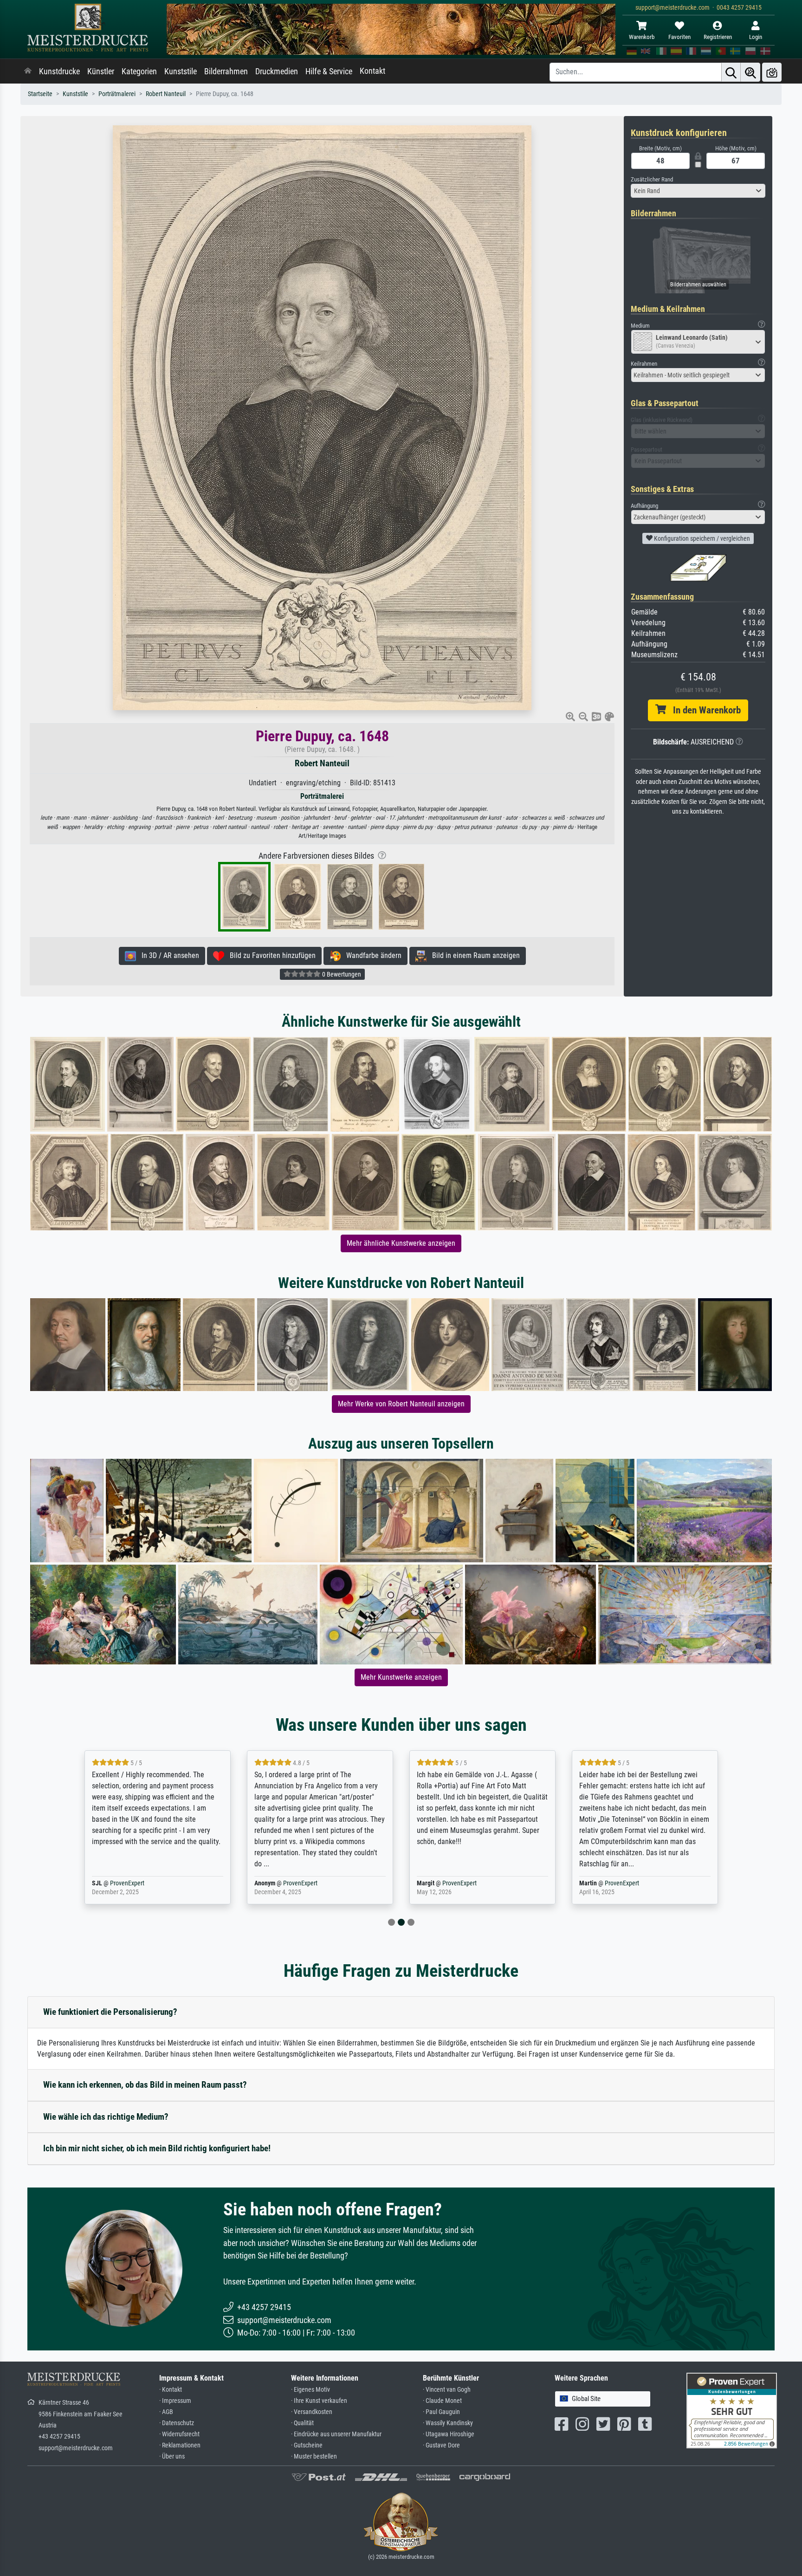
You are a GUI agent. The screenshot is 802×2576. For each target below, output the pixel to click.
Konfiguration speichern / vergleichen (701, 538)
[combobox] (698, 191)
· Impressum (175, 2401)
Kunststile (181, 71)
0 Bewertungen (341, 974)
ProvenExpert (138, 1883)
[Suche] (731, 72)
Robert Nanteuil (166, 94)
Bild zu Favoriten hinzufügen (270, 955)
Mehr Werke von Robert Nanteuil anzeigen (401, 1404)
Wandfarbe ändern (371, 955)
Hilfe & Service (329, 71)
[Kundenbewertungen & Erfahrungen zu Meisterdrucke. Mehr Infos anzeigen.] (732, 2410)
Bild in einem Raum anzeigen (473, 955)
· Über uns (172, 2456)
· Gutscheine (307, 2445)
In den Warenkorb (703, 710)
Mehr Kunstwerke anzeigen (401, 1677)
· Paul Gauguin (441, 2412)
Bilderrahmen (226, 71)
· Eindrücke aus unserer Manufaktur (336, 2434)
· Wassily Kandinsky (448, 2423)
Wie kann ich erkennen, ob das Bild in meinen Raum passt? (145, 2085)
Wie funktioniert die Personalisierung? (110, 2012)
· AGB (166, 2412)
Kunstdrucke (59, 71)
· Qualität (302, 2423)
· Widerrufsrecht (179, 2434)
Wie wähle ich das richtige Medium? (106, 2117)
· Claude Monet (442, 2401)
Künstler (101, 71)
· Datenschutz (177, 2423)
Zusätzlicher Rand (652, 179)
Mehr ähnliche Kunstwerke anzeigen (401, 1243)
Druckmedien (277, 71)
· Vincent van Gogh (447, 2390)
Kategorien (139, 71)
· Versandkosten (312, 2412)
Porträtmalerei (117, 94)
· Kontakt (171, 2390)
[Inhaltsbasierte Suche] (750, 72)
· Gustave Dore (441, 2445)
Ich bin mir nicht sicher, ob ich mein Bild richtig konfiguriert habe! (157, 2148)
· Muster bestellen (314, 2456)
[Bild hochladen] (772, 72)
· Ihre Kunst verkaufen (319, 2401)
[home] (28, 71)
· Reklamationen (180, 2445)
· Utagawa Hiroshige (449, 2434)
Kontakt (372, 71)
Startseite (40, 94)
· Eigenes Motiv (310, 2390)
